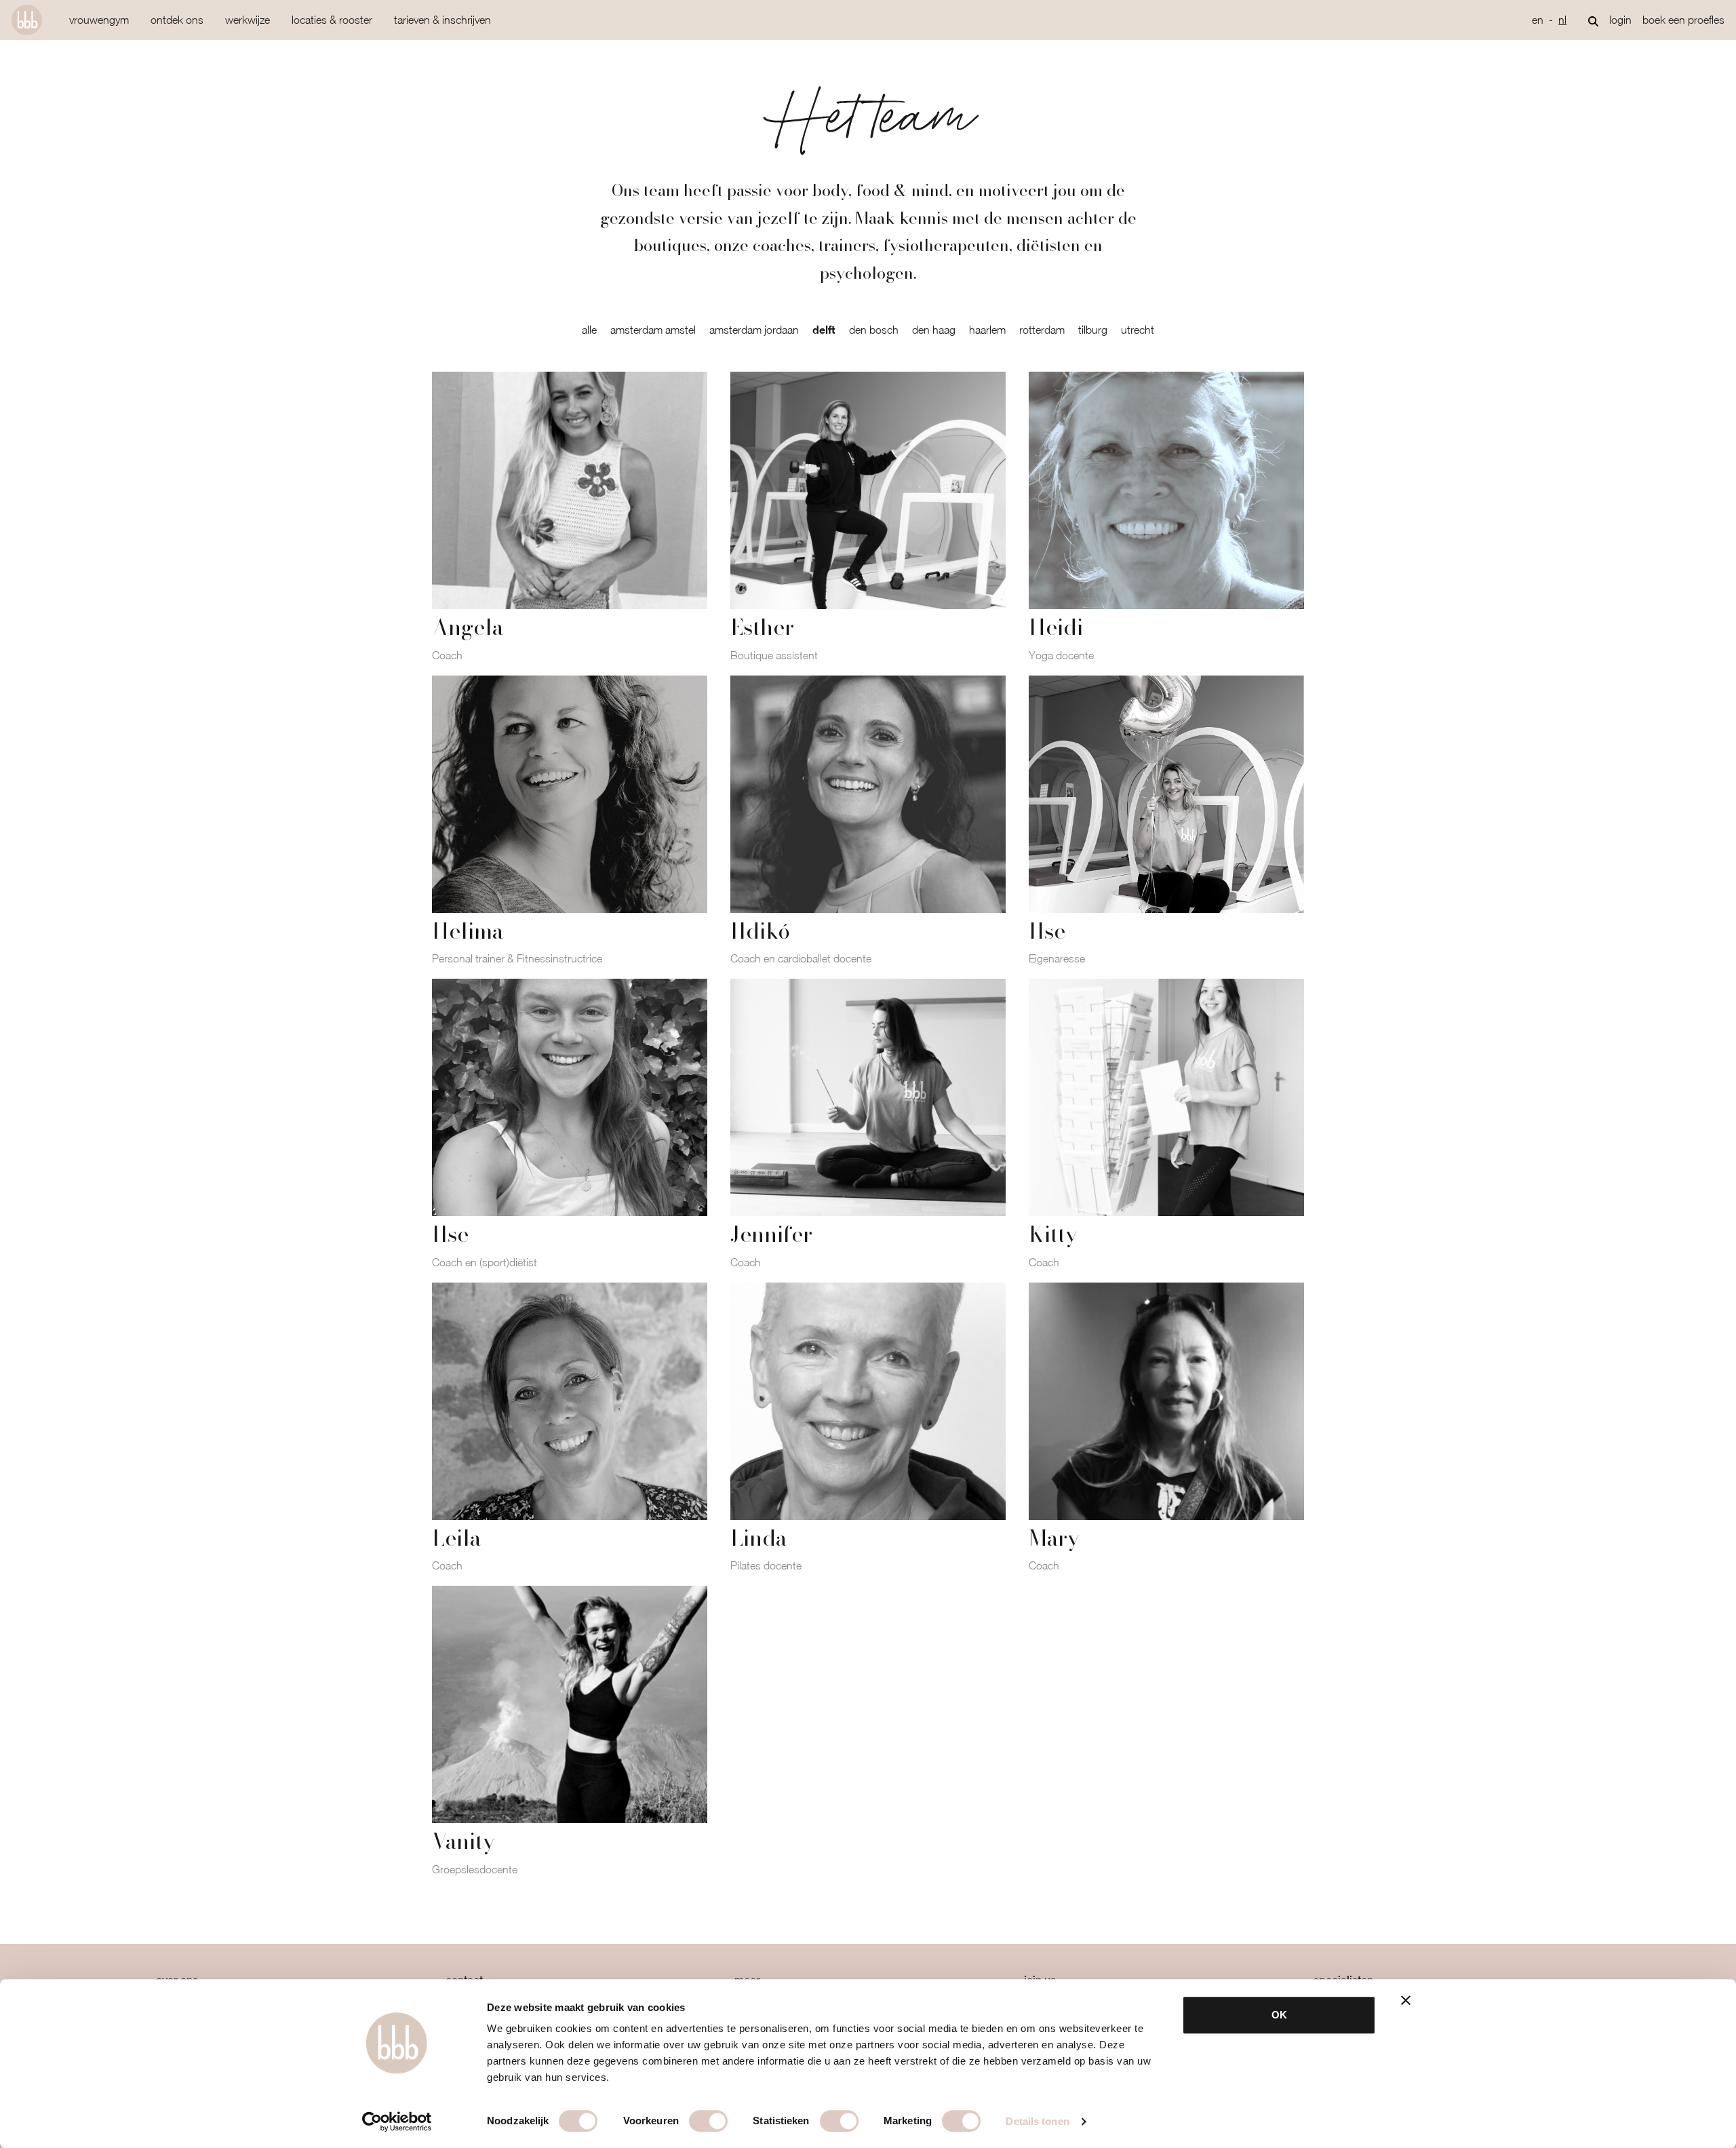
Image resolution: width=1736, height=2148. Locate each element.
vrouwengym (99, 20)
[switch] (708, 2121)
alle (589, 330)
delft (824, 329)
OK (1279, 2015)
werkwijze (248, 20)
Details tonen (1037, 2121)
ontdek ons (177, 20)
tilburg (1093, 330)
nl (1562, 20)
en (1538, 20)
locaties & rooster (332, 20)
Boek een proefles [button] (1683, 20)
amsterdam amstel (653, 330)
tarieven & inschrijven (442, 20)
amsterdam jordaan (754, 330)
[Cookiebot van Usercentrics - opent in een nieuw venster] (397, 2122)
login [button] (1620, 20)
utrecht (1138, 330)
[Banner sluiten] (1406, 2000)
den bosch (874, 330)
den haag (934, 330)
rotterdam (1042, 330)
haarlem (987, 330)
